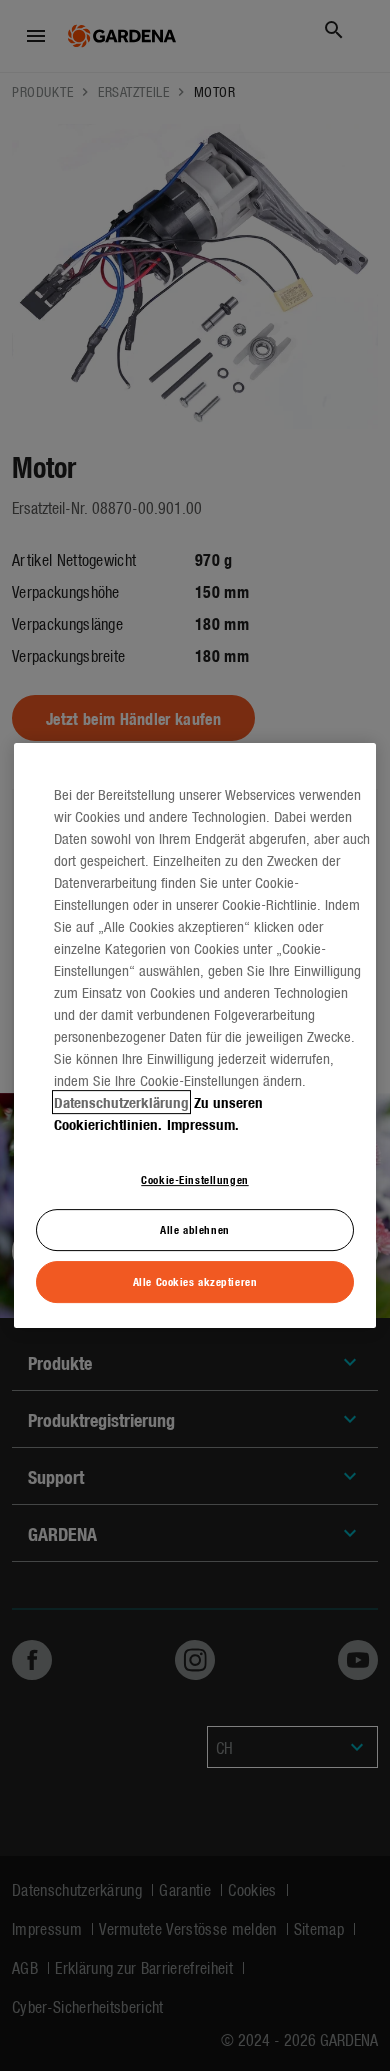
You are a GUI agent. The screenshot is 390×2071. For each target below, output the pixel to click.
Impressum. (203, 1124)
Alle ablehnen (194, 1230)
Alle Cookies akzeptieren (195, 1281)
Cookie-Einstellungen (194, 1179)
